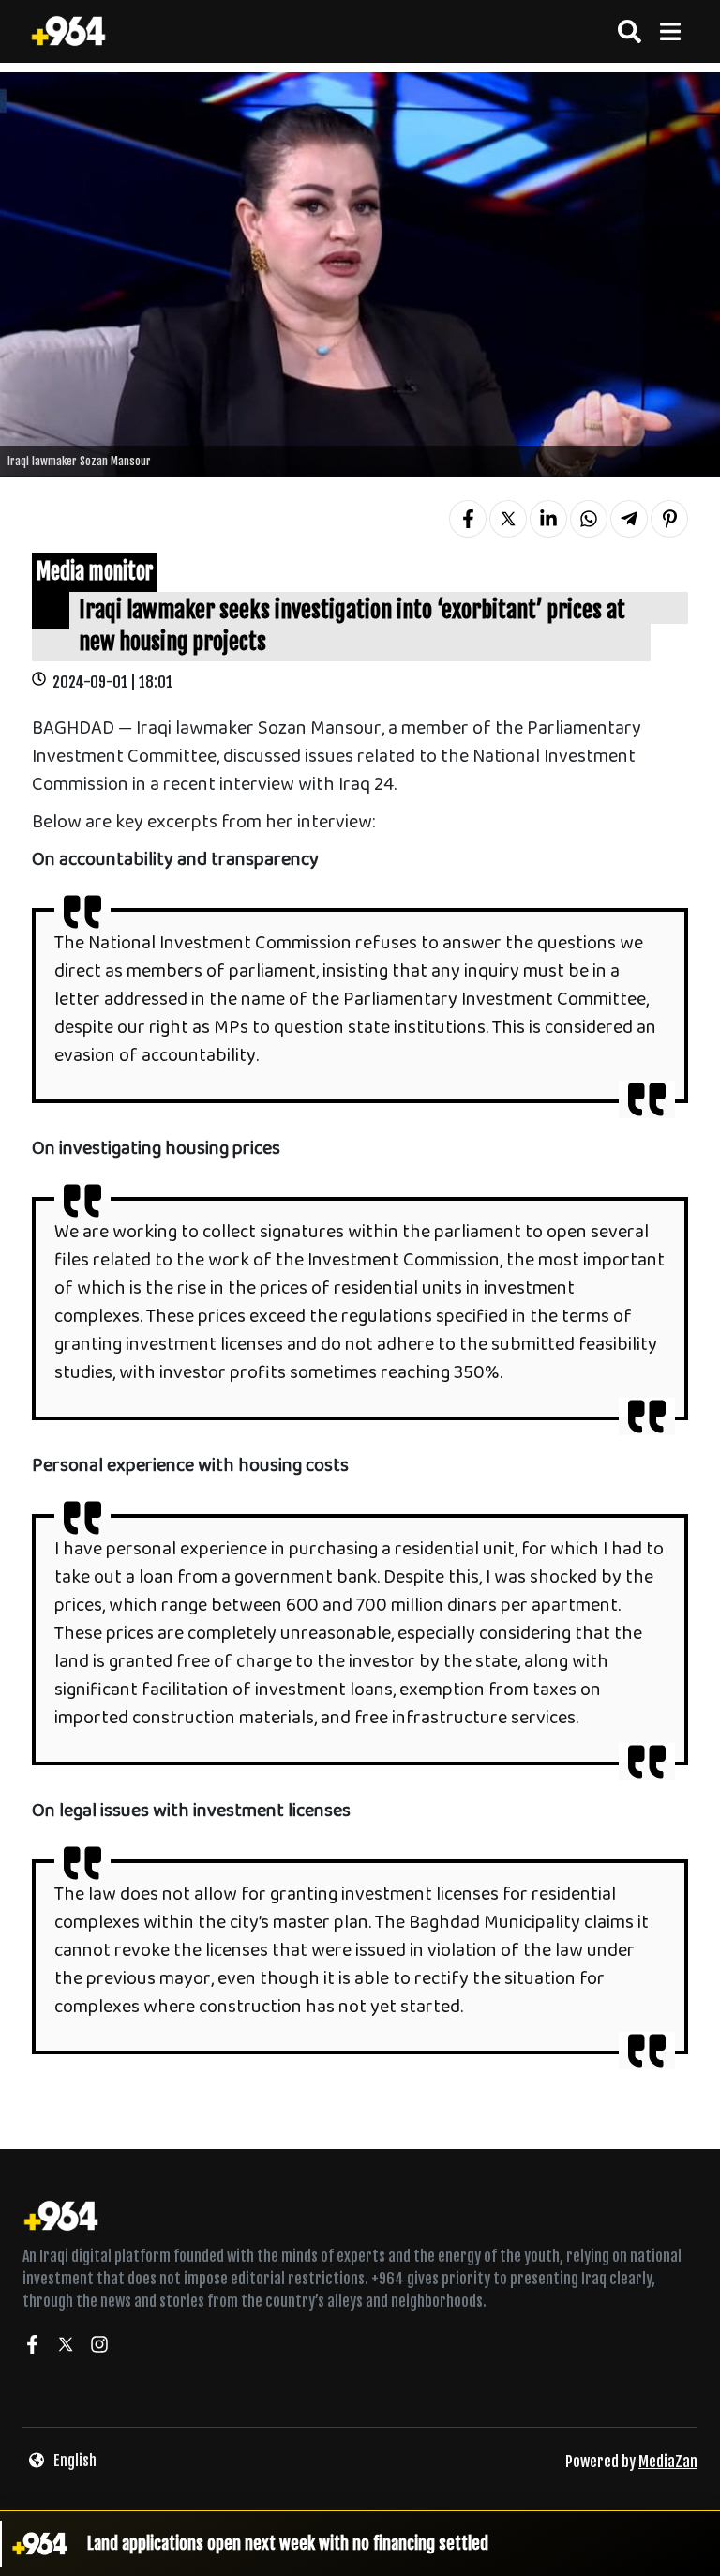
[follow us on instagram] (99, 2347)
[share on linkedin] (548, 519)
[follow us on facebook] (32, 2347)
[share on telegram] (629, 519)
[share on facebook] (468, 519)
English (75, 2461)
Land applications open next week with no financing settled (288, 2543)
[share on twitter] (508, 519)
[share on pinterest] (669, 519)
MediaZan (668, 2462)
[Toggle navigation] (670, 31)
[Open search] (630, 31)
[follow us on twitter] (66, 2347)
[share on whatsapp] (589, 519)
